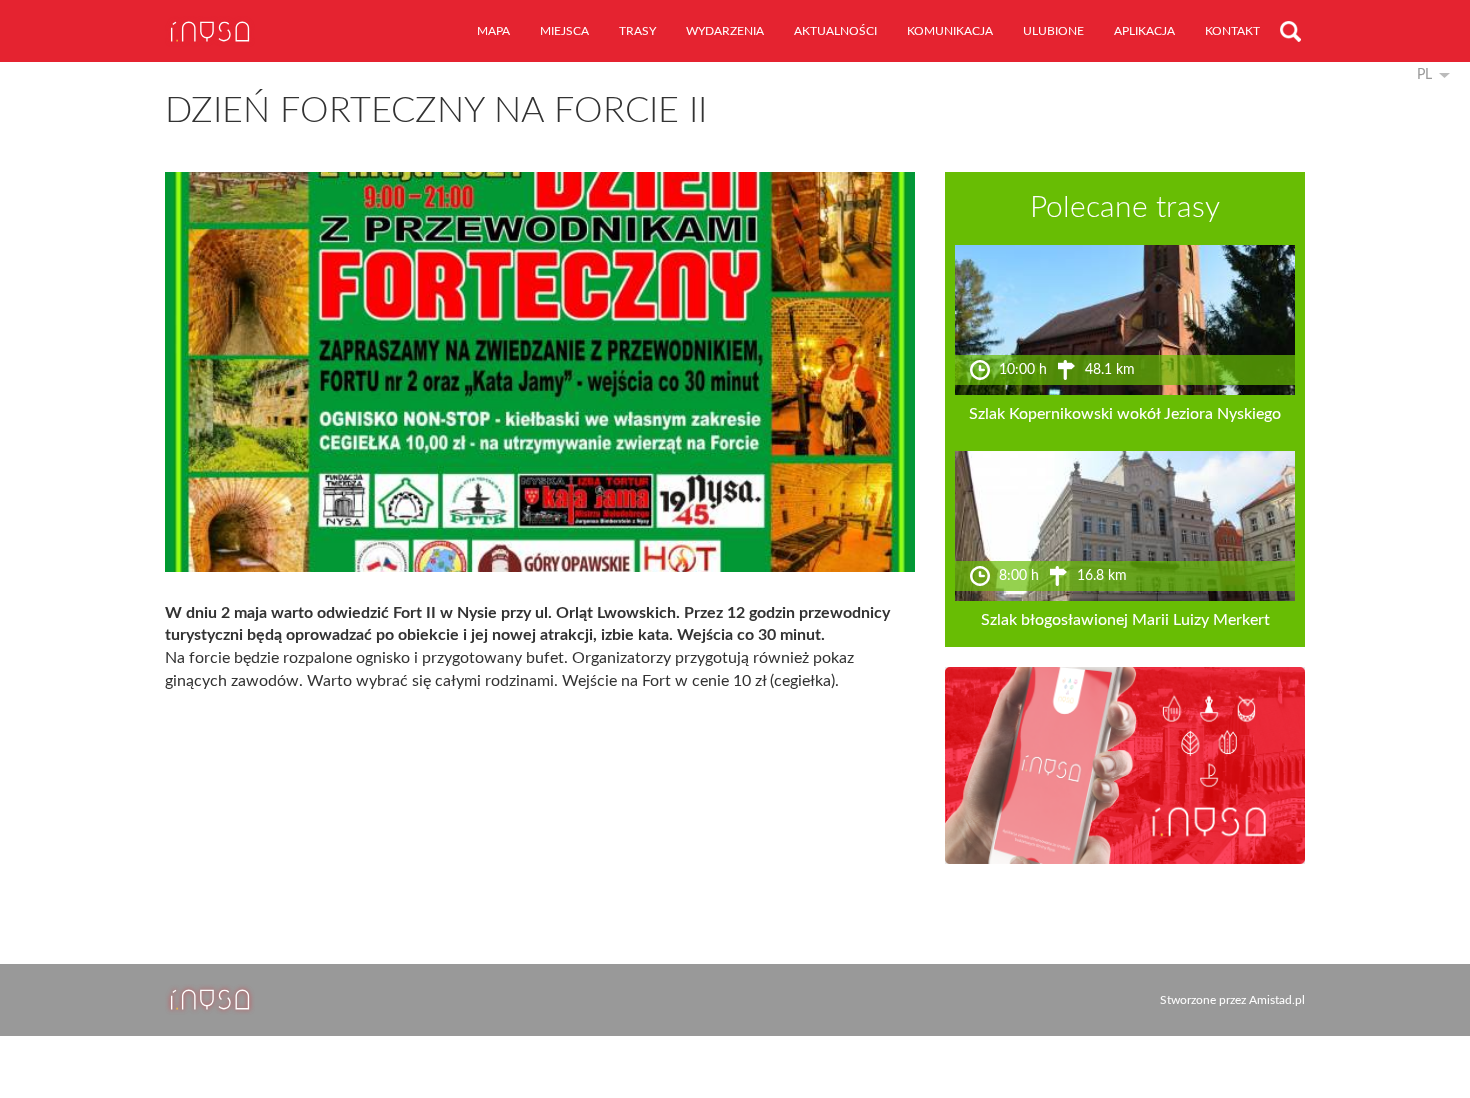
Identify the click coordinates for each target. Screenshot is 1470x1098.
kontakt (1232, 31)
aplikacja (1144, 31)
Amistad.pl (1277, 1000)
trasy (637, 31)
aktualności (835, 31)
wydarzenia (725, 31)
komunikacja (950, 31)
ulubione (1053, 31)
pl (1424, 75)
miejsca (564, 31)
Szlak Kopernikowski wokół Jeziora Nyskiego (1125, 414)
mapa (493, 31)
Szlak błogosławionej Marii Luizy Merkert (1125, 620)
